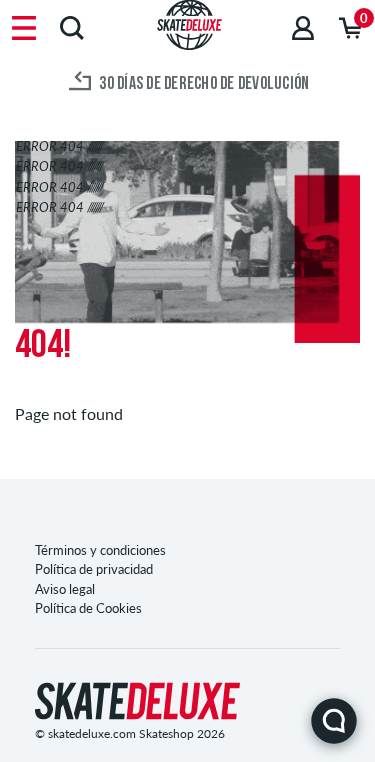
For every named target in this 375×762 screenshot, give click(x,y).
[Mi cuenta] (303, 27)
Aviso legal (65, 589)
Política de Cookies (88, 608)
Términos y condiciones (100, 550)
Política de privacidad (94, 569)
